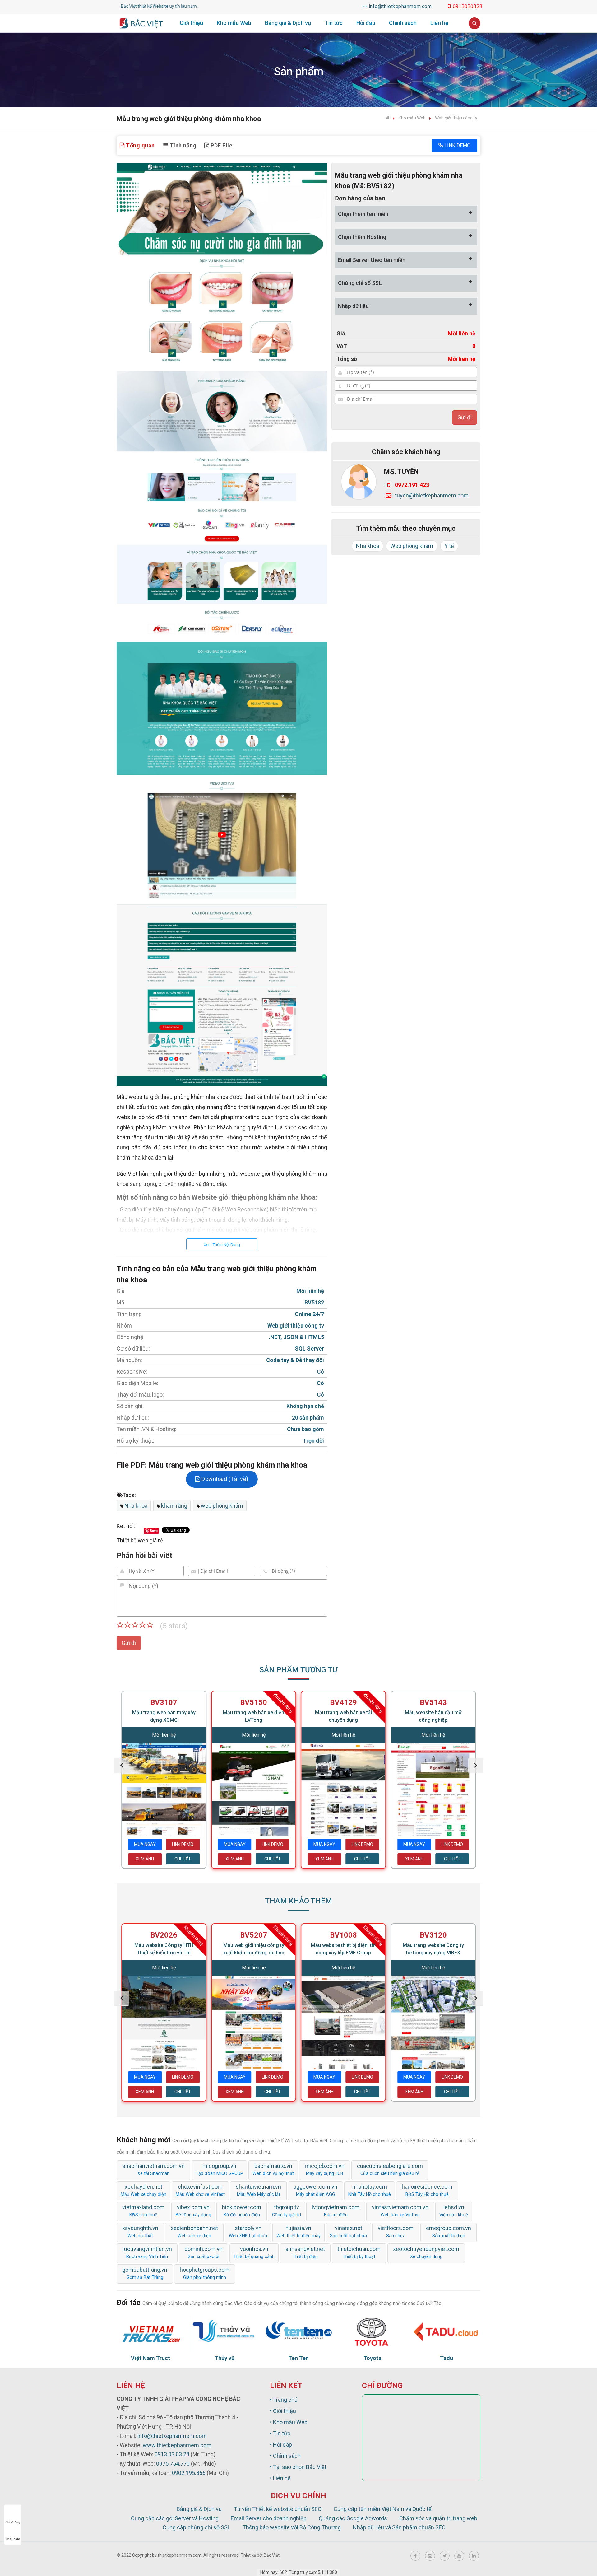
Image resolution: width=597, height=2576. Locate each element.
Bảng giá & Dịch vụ (288, 23)
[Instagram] (430, 2556)
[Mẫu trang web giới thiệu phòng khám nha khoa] (222, 624)
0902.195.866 (189, 2473)
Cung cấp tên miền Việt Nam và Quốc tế (383, 2509)
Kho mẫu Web (234, 23)
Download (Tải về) (224, 1479)
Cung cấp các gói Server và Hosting (175, 2518)
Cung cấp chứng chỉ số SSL (197, 2527)
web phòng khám (222, 1506)
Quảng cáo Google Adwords (353, 2518)
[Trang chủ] (387, 118)
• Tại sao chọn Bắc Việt (298, 2467)
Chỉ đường (13, 2522)
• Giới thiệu (283, 2411)
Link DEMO (457, 145)
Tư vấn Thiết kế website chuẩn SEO (278, 2509)
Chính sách (403, 23)
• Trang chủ (284, 2400)
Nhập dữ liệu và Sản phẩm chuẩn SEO (399, 2527)
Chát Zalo (13, 2539)
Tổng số (347, 359)
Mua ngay (145, 1844)
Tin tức (334, 23)
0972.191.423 (412, 485)
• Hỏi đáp (281, 2445)
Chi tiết (183, 1859)
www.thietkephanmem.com (177, 2445)
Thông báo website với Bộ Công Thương (292, 2527)
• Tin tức (280, 2433)
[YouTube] (459, 2556)
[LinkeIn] (474, 2556)
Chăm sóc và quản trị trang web (438, 2518)
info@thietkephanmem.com (172, 2436)
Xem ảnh (145, 1859)
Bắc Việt (272, 2555)
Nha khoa (136, 1506)
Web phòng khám (412, 546)
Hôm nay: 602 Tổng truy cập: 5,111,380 (299, 2572)
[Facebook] (415, 2556)
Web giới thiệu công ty (456, 118)
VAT (342, 346)
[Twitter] (445, 2556)
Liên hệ (439, 23)
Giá (341, 333)
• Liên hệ (280, 2478)
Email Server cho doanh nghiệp (269, 2518)
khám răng (174, 1506)
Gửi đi (129, 1643)
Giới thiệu (191, 23)
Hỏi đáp (366, 23)
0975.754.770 (173, 2464)
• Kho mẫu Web (289, 2422)
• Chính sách (285, 2456)
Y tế (449, 546)
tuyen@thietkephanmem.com (432, 495)
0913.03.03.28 (172, 2454)
